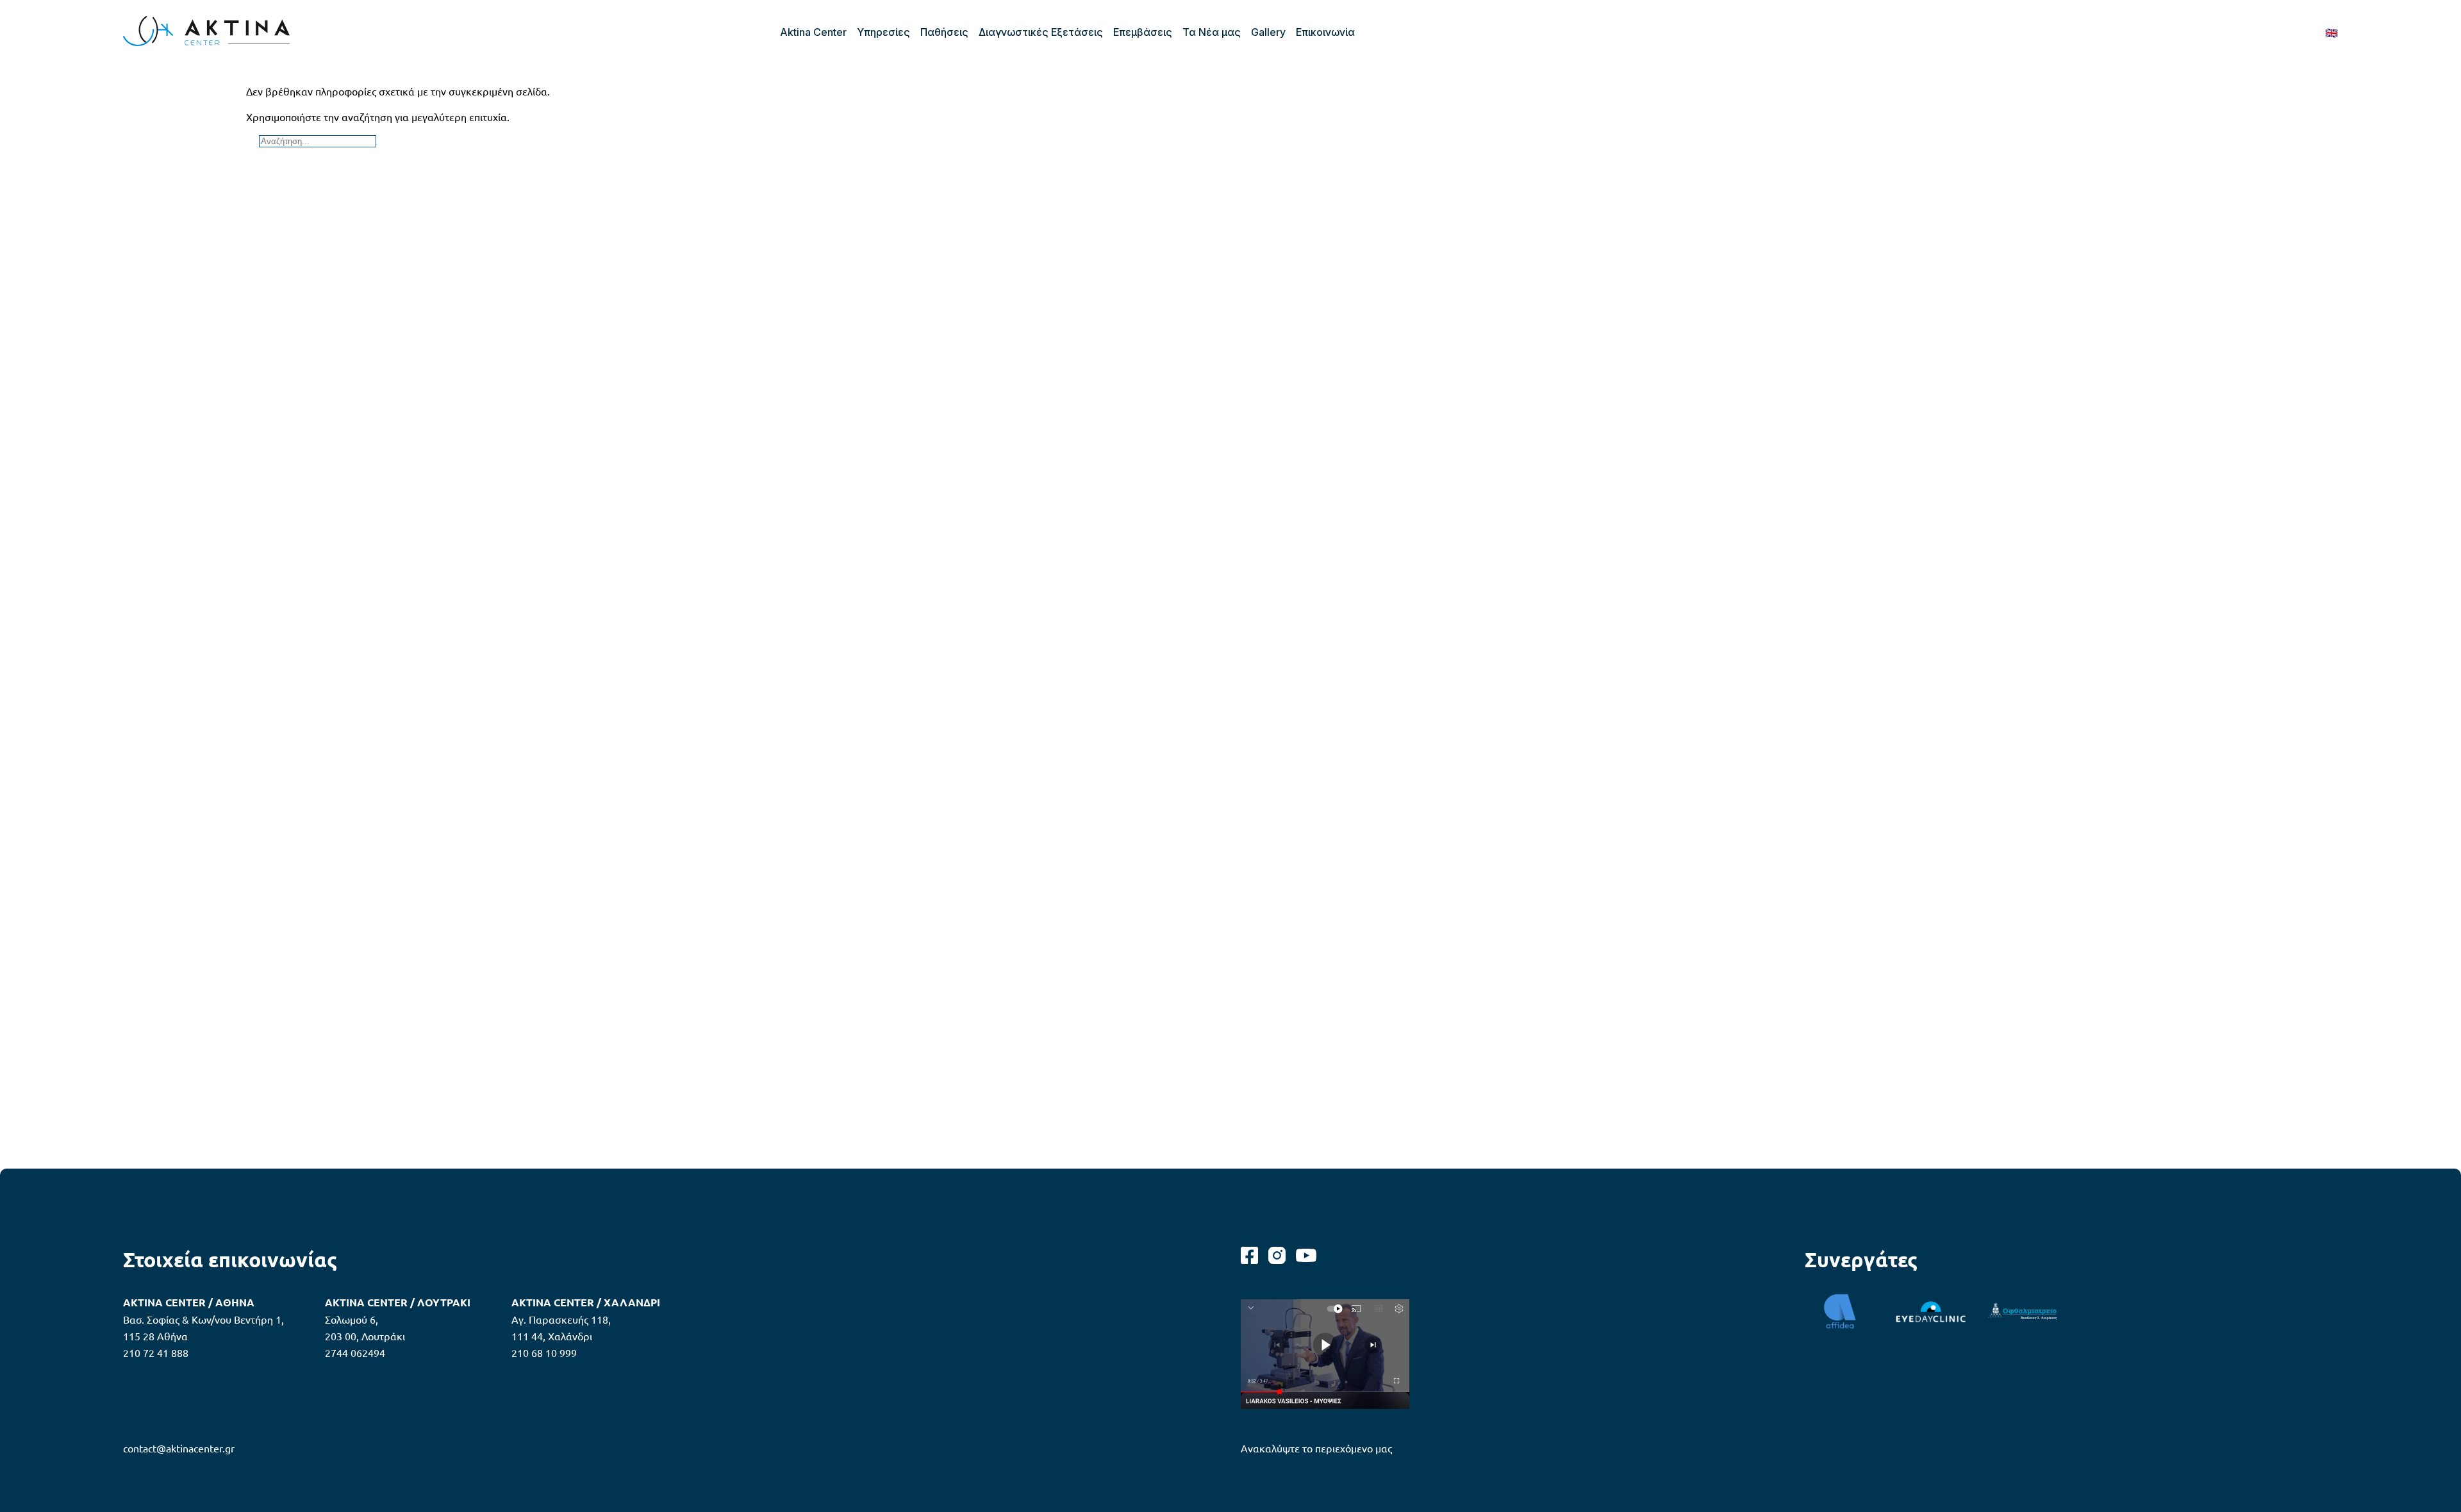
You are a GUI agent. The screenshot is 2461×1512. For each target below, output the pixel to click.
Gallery (1268, 32)
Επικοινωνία (1325, 32)
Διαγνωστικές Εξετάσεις (1041, 32)
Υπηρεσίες (883, 32)
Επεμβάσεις (1143, 32)
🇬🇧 (2332, 32)
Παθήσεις (944, 32)
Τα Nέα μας (1212, 32)
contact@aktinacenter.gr (179, 1448)
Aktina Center (813, 32)
